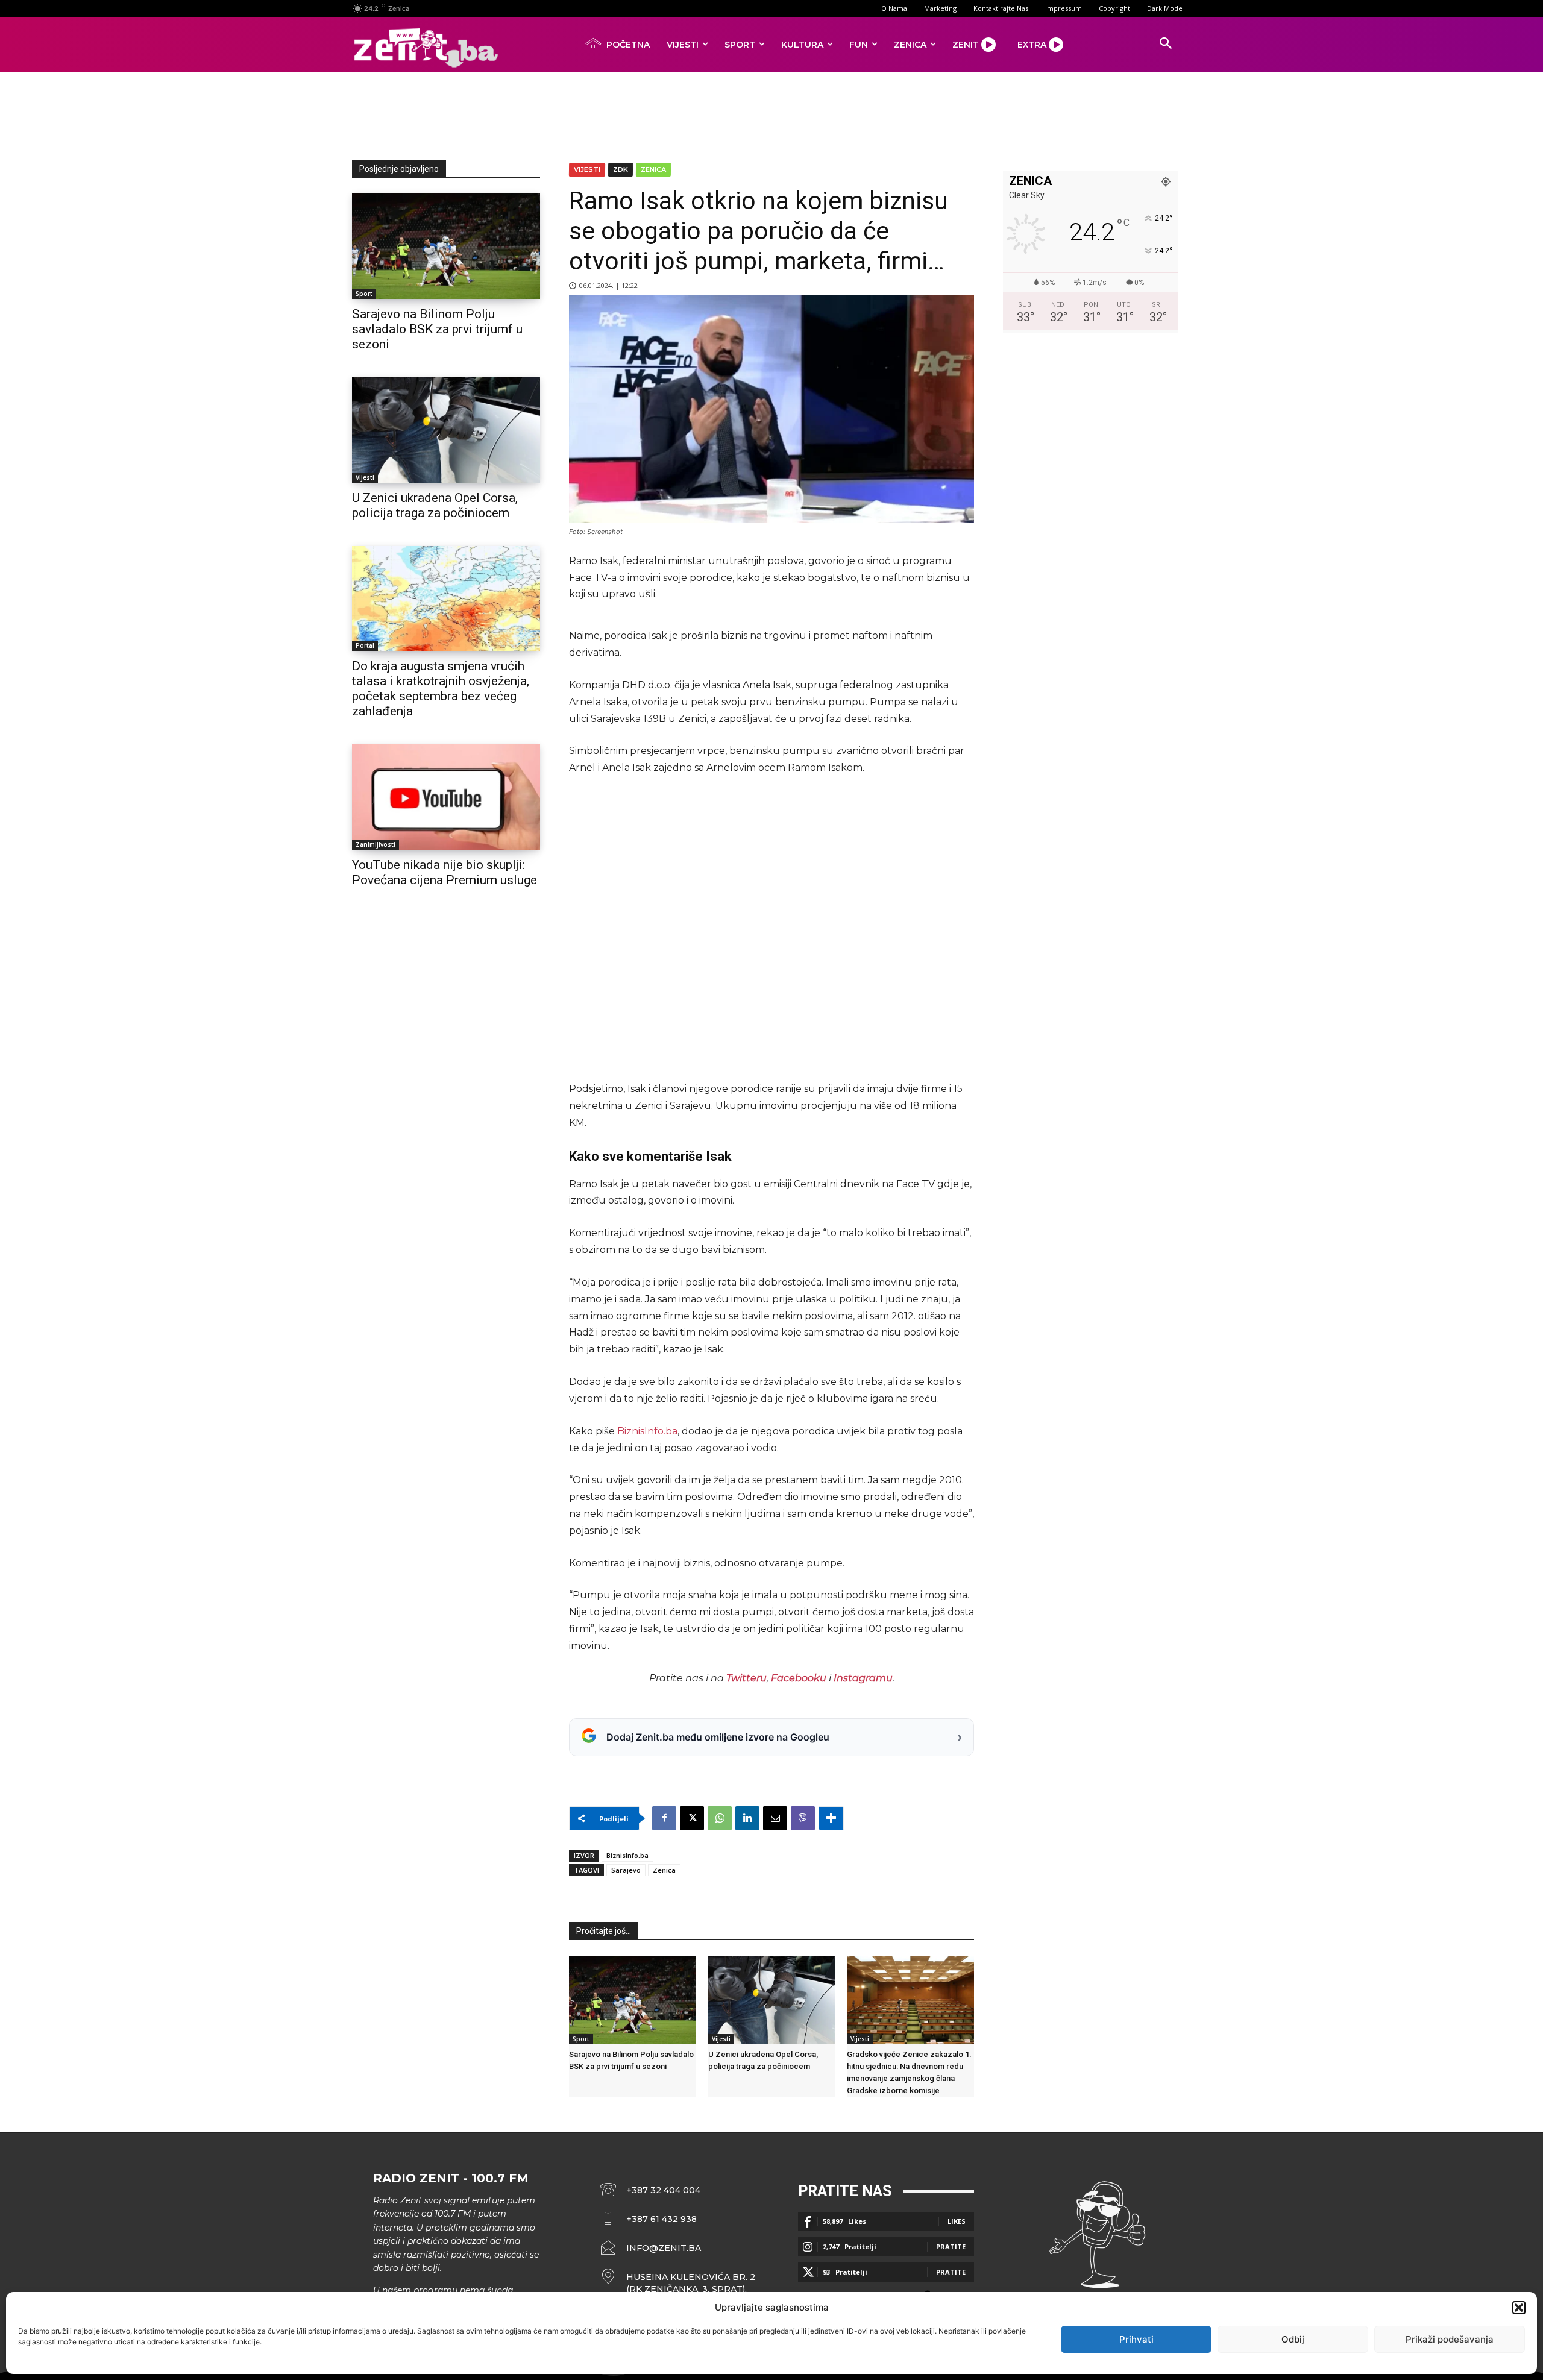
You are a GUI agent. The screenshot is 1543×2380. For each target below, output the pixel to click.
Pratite (951, 2247)
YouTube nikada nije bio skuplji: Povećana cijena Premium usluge (445, 872)
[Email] (775, 1818)
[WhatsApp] (720, 1818)
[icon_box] (678, 2283)
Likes (957, 2221)
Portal (365, 645)
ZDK (621, 169)
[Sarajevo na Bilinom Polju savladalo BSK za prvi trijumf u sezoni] (446, 246)
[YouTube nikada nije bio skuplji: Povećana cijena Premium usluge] (446, 797)
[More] (831, 1818)
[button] (1519, 2308)
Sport (364, 294)
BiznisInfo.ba (647, 1431)
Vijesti (365, 477)
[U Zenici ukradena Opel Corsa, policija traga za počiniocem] (446, 430)
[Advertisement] (771, 113)
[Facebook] (664, 1818)
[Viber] (803, 1818)
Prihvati (1136, 2339)
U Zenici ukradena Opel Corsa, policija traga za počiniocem (435, 505)
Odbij (1293, 2339)
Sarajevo (626, 1870)
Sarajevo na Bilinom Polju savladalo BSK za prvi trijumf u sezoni (437, 329)
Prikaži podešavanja (1450, 2339)
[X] (692, 1818)
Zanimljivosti (376, 844)
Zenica (653, 169)
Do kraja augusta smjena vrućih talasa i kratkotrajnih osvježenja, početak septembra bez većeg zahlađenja (441, 689)
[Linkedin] (747, 1818)
